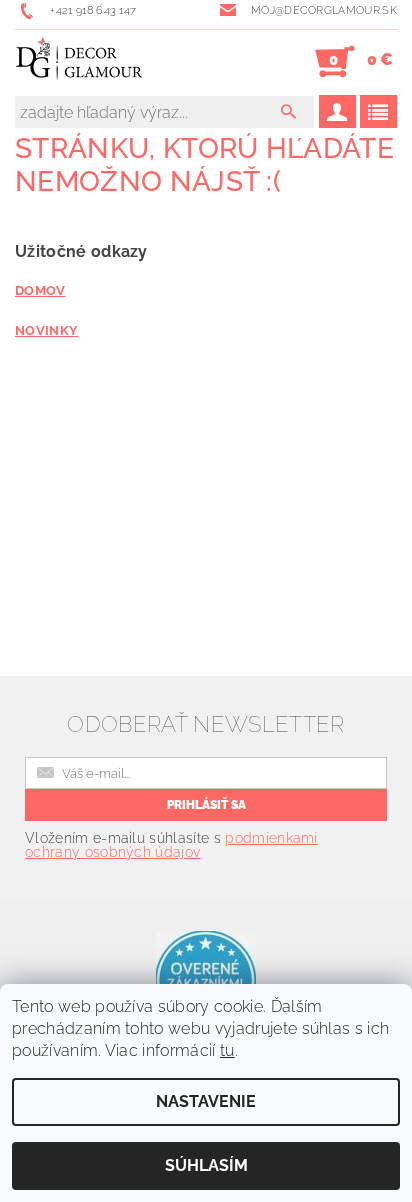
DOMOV (40, 290)
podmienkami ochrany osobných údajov (171, 845)
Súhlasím (206, 1165)
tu (227, 1050)
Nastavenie (206, 1101)
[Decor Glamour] (79, 62)
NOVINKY (46, 330)
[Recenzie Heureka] (206, 979)
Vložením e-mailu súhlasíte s (171, 845)
